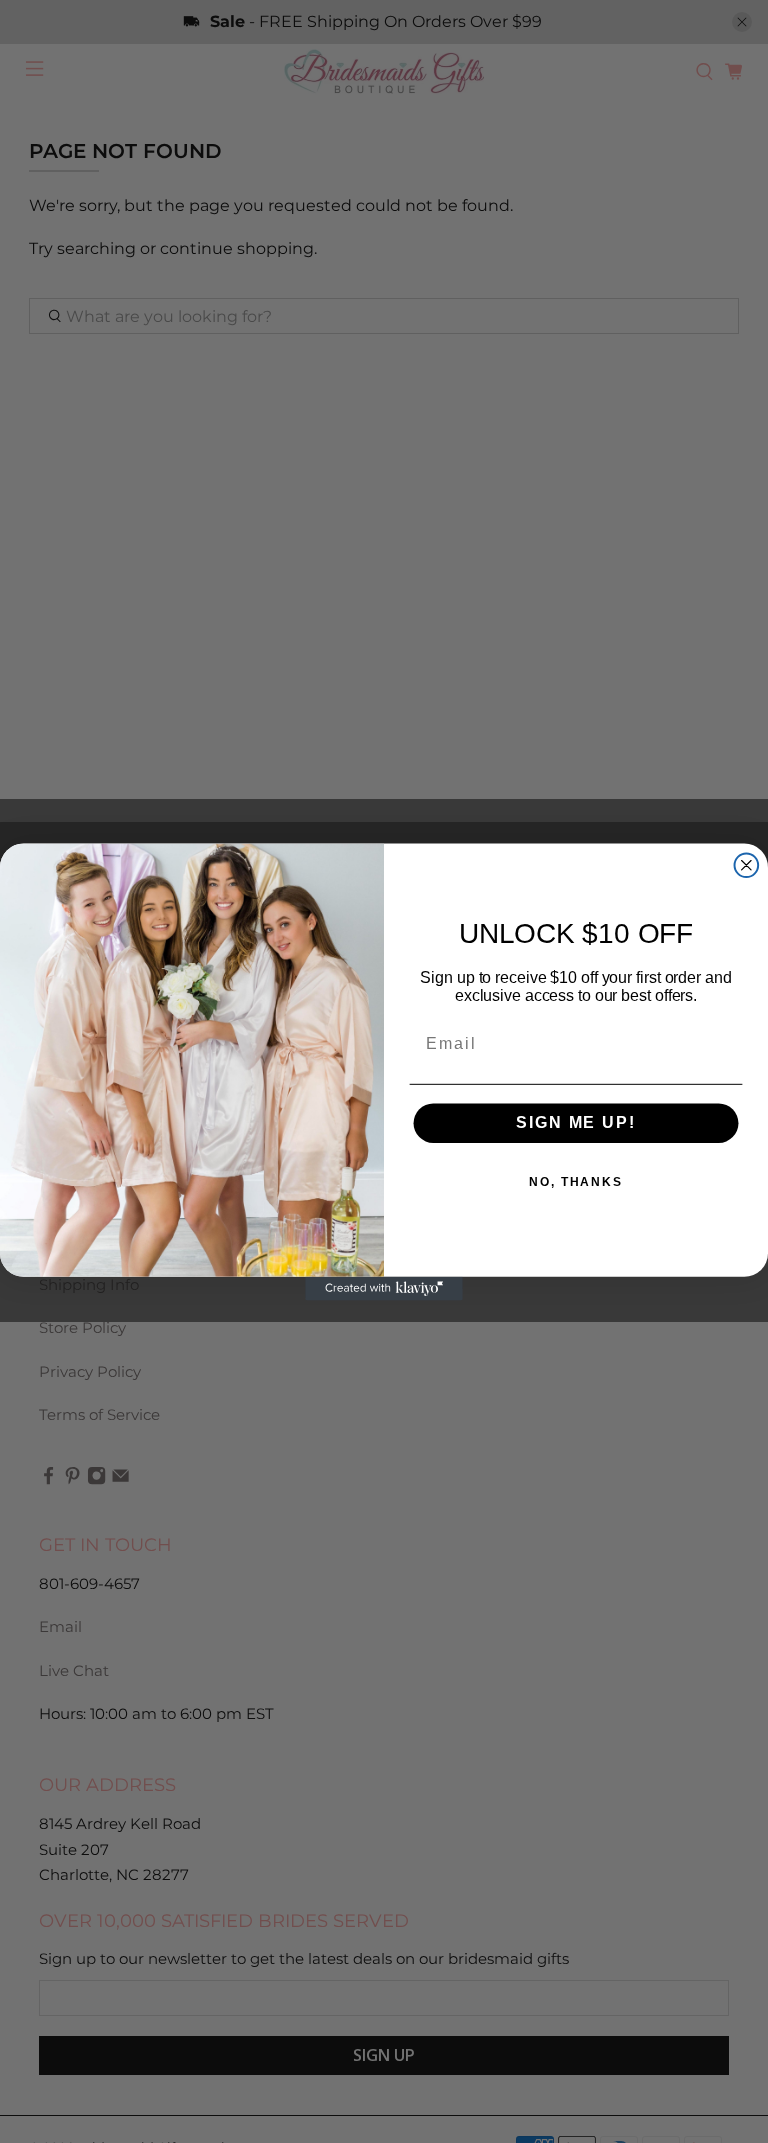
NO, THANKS (576, 1182)
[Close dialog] (747, 865)
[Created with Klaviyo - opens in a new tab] (384, 1288)
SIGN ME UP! (575, 1122)
